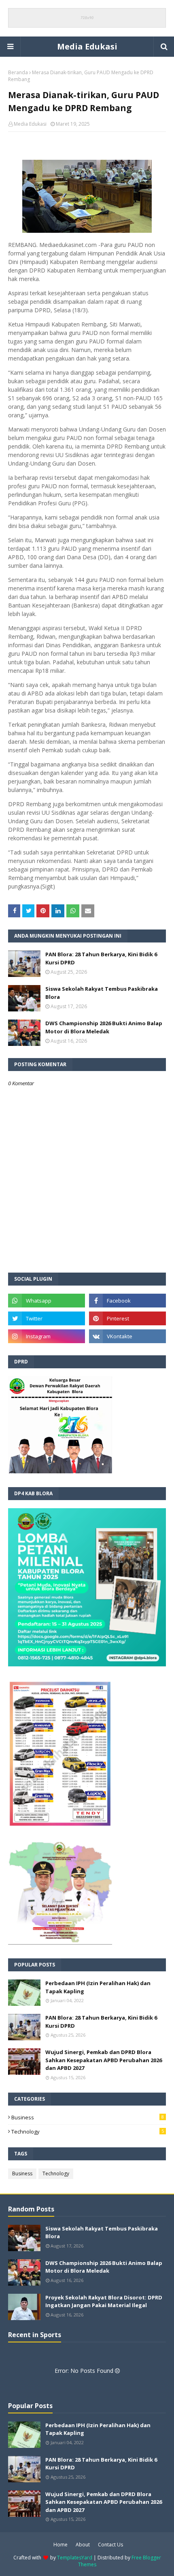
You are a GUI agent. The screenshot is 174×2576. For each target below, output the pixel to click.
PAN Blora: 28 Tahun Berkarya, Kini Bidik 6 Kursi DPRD (101, 958)
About (83, 2545)
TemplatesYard (75, 2558)
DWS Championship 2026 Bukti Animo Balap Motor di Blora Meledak (104, 1027)
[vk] (127, 1336)
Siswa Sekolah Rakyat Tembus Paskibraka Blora (102, 993)
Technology (88, 2132)
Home (60, 2545)
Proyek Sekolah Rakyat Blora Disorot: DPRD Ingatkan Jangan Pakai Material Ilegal (104, 2301)
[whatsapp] (47, 1301)
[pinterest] (127, 1318)
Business (88, 2117)
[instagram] (47, 1336)
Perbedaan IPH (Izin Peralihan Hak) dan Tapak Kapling (98, 1987)
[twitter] (47, 1318)
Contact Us (110, 2545)
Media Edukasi (87, 46)
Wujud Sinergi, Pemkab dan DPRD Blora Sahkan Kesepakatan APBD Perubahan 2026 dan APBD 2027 (104, 2060)
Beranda (18, 72)
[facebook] (127, 1301)
